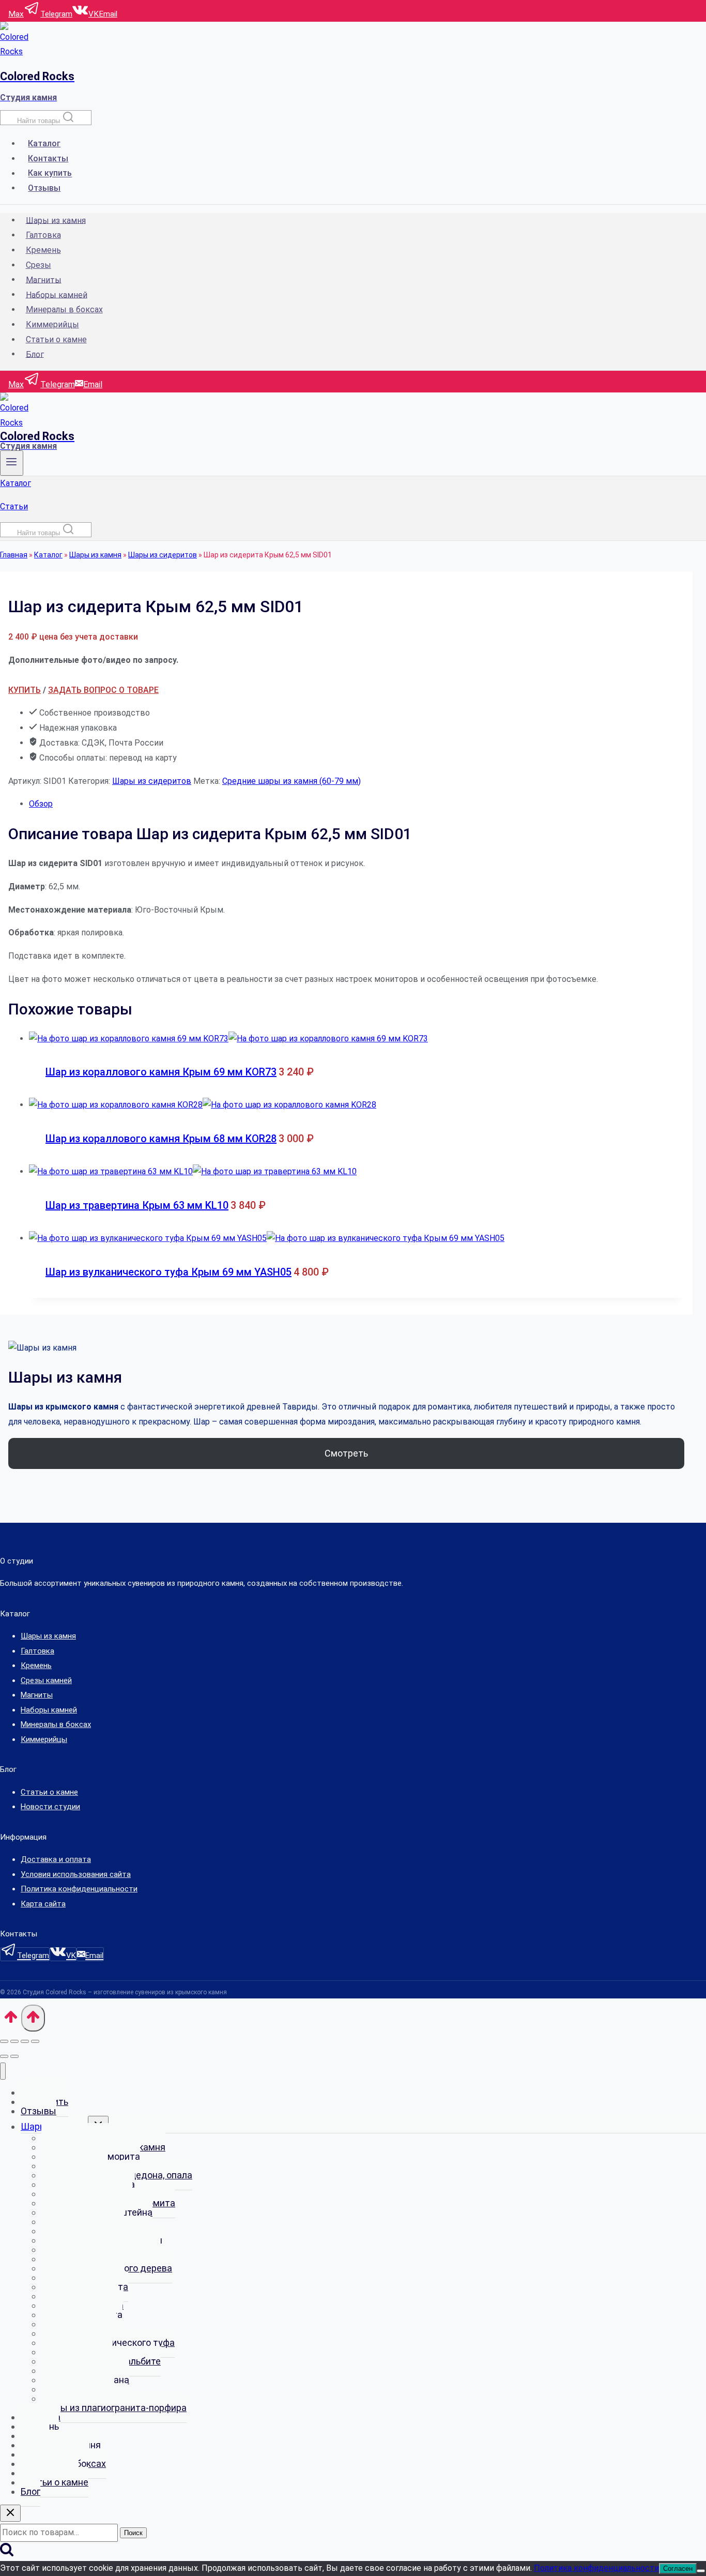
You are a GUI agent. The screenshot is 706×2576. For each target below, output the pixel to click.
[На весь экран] (14, 2041)
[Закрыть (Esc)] (35, 2041)
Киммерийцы (52, 324)
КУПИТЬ (25, 690)
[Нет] (701, 2571)
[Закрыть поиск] (10, 2513)
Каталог (44, 143)
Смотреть (346, 1453)
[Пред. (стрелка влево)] (4, 2056)
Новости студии (50, 1807)
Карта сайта (43, 1904)
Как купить (50, 173)
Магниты (44, 279)
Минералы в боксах (64, 309)
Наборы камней (57, 294)
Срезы (39, 265)
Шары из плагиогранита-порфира (114, 2408)
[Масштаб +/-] (4, 2041)
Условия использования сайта (76, 1874)
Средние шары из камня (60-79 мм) (291, 781)
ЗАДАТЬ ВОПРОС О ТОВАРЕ (103, 690)
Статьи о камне (56, 339)
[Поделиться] (25, 2041)
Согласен (678, 2569)
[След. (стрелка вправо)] (14, 2056)
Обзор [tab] (41, 804)
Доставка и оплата (56, 1859)
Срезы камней (46, 1680)
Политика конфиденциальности (79, 1889)
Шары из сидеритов (163, 555)
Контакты (48, 158)
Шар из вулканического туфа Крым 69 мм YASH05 (168, 1272)
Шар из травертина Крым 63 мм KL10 (137, 1205)
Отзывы (44, 188)
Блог (35, 354)
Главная (14, 555)
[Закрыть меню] (3, 2071)
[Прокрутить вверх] (11, 2021)
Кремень (43, 250)
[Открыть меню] (12, 463)
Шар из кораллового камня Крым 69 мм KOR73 (161, 1072)
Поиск (133, 2533)
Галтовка (43, 235)
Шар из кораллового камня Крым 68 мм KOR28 (161, 1139)
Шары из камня (56, 220)
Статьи (14, 506)
